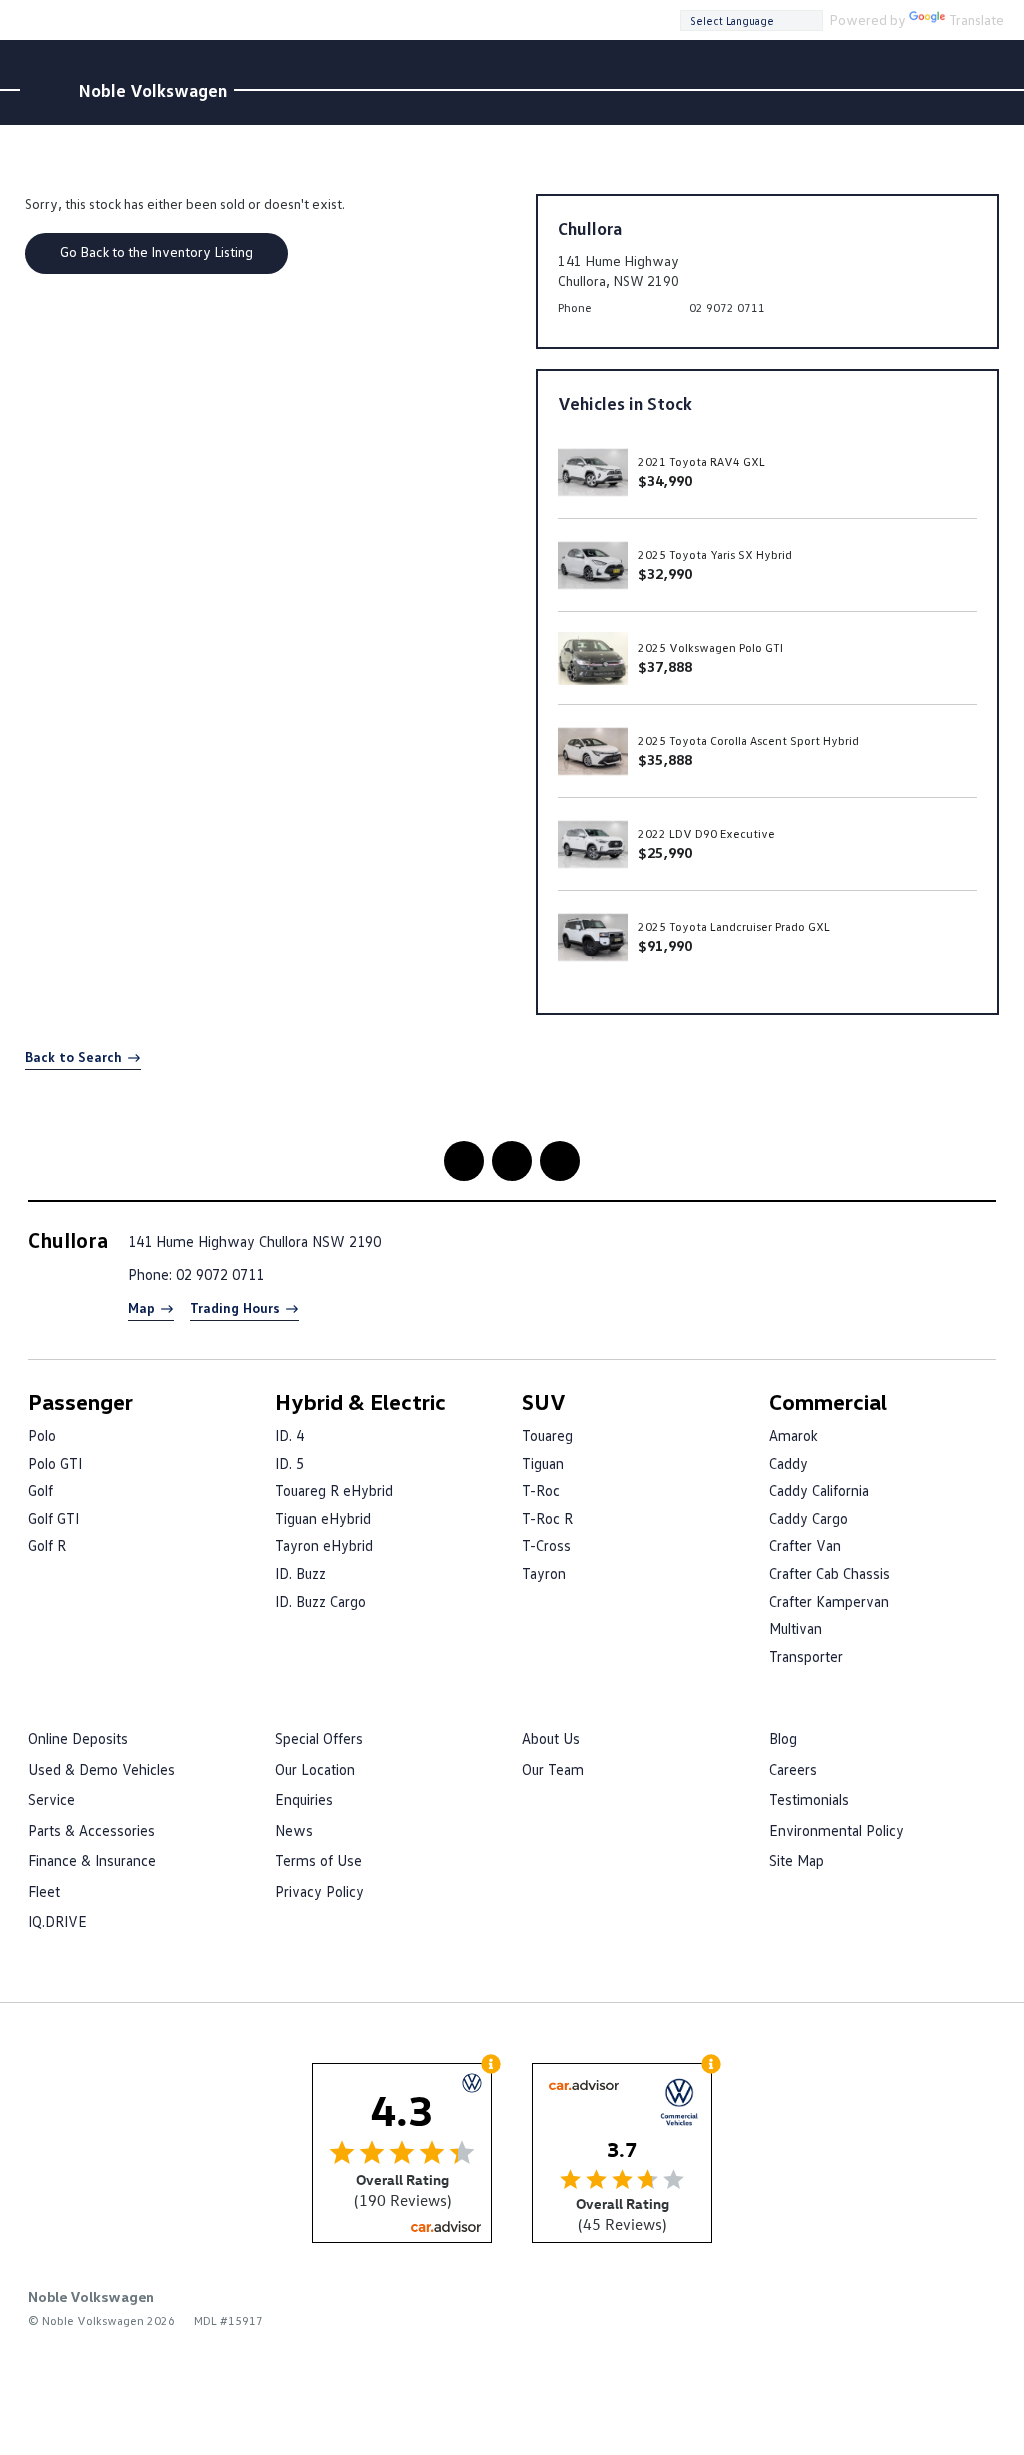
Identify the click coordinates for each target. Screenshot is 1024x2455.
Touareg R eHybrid (334, 1490)
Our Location (315, 1769)
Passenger (80, 1401)
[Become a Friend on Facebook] (560, 1161)
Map (141, 1307)
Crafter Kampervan (829, 1601)
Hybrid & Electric (360, 1401)
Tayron (544, 1573)
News (294, 1830)
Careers (793, 1769)
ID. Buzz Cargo (320, 1601)
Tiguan (543, 1463)
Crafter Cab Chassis (829, 1573)
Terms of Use (318, 1860)
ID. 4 (289, 1435)
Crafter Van (805, 1545)
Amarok (793, 1435)
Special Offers (319, 1738)
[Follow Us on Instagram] (464, 1161)
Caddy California (819, 1490)
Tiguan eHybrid (323, 1518)
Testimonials (809, 1799)
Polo (42, 1435)
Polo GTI (55, 1463)
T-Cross (546, 1545)
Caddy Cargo (808, 1518)
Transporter (806, 1656)
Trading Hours (235, 1307)
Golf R (47, 1545)
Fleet (44, 1891)
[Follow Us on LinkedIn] (512, 1161)
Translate (976, 19)
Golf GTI (53, 1518)
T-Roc (541, 1490)
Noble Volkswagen (152, 90)
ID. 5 (289, 1463)
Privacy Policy (319, 1891)
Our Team (553, 1769)
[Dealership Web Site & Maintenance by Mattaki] (957, 2308)
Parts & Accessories (91, 1830)
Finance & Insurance (92, 1860)
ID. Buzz (300, 1573)
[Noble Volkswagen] (46, 90)
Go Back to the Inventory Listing (156, 251)
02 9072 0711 (727, 307)
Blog (783, 1738)
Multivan (795, 1628)
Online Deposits (78, 1738)
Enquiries (304, 1799)
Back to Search (73, 1056)
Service (51, 1799)
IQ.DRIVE (57, 1921)
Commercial (828, 1401)
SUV (544, 1401)
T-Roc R (547, 1518)
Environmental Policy (836, 1830)
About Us (551, 1738)
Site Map (796, 1860)
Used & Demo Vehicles (101, 1769)
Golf (40, 1490)
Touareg (547, 1435)
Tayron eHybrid (324, 1545)
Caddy (788, 1463)
